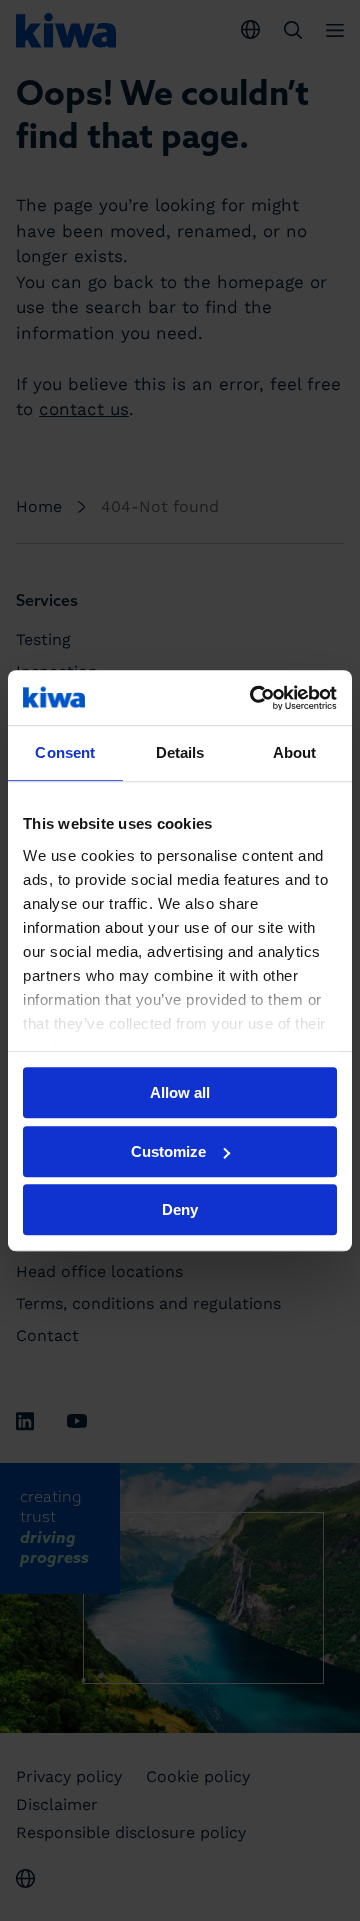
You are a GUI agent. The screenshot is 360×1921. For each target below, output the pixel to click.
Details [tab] (180, 752)
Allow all (180, 1092)
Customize (168, 1151)
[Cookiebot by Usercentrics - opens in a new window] (254, 698)
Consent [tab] (65, 752)
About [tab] (295, 752)
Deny (180, 1209)
